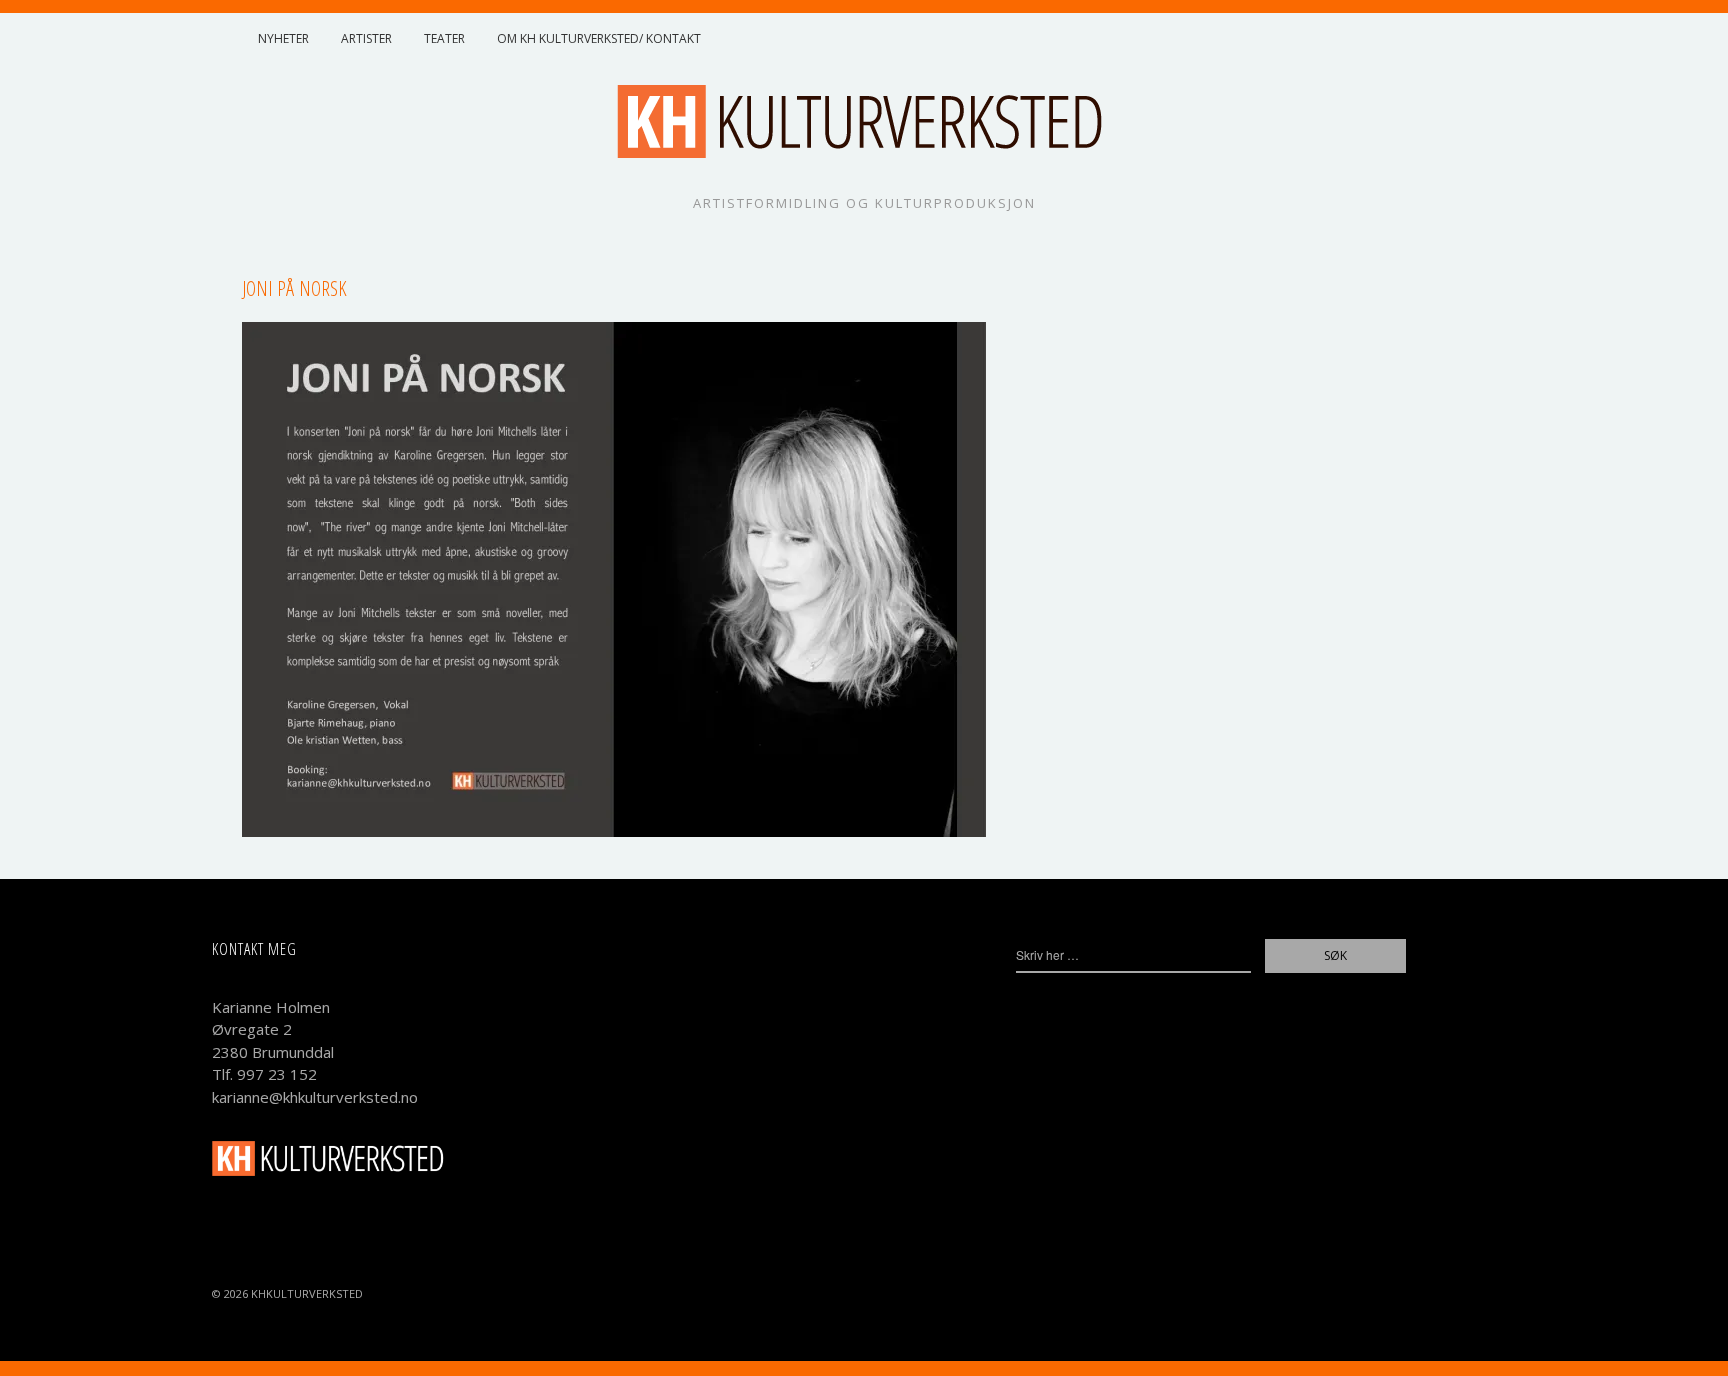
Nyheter (283, 38)
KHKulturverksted (307, 1293)
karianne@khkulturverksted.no (315, 1097)
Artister (366, 38)
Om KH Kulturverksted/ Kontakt (599, 38)
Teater (444, 38)
